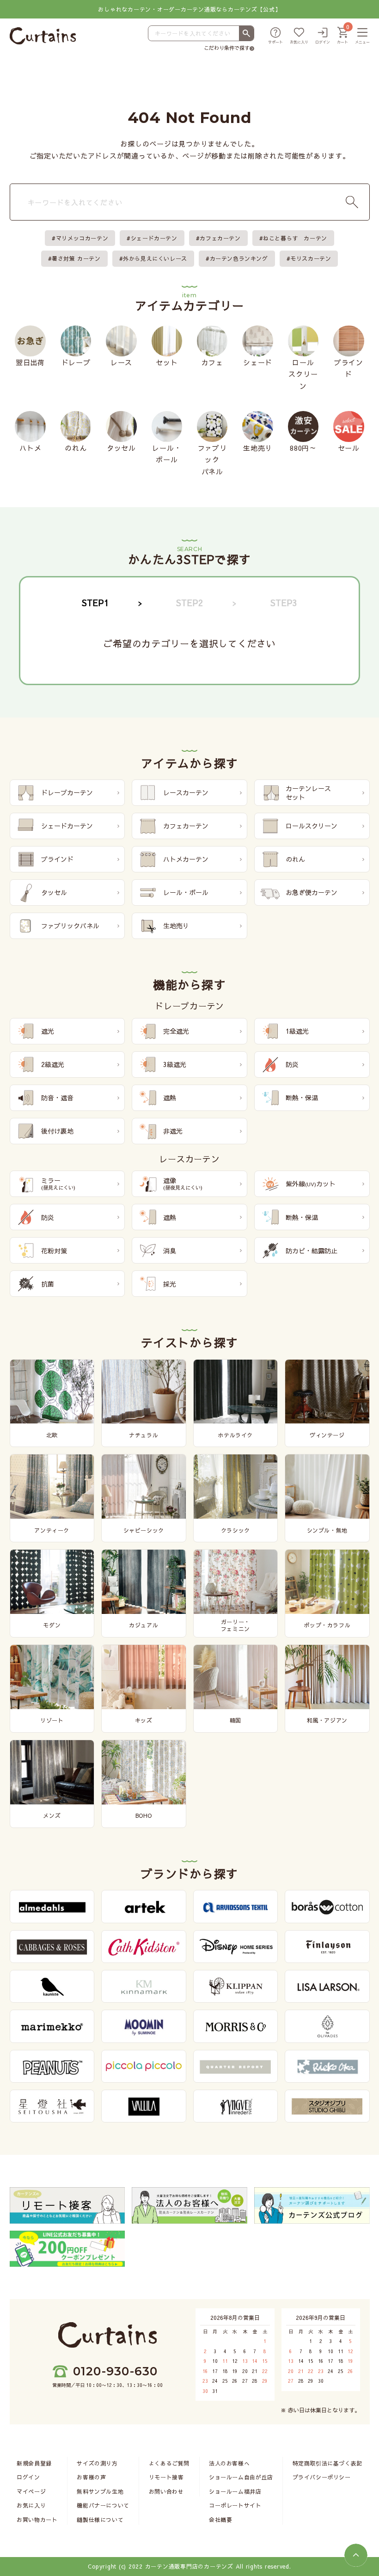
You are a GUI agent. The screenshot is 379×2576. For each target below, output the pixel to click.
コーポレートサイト (235, 2505)
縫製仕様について (100, 2520)
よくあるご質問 (169, 2463)
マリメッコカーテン (82, 238)
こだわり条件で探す (227, 48)
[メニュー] (362, 36)
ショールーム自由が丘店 (241, 2477)
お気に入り (31, 2505)
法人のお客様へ (229, 2463)
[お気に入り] (299, 36)
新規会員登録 (34, 2463)
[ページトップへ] (356, 2555)
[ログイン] (323, 36)
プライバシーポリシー (322, 2477)
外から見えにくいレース (155, 258)
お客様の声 (91, 2477)
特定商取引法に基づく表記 (327, 2463)
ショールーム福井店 (235, 2491)
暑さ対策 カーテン (76, 258)
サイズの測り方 (97, 2463)
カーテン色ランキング (239, 258)
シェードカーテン (154, 238)
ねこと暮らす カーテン (295, 238)
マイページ (31, 2491)
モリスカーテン (311, 258)
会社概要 (220, 2520)
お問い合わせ (166, 2491)
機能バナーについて (103, 2505)
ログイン (28, 2477)
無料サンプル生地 (100, 2491)
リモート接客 (166, 2477)
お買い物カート (37, 2520)
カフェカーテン (220, 238)
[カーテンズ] (43, 36)
